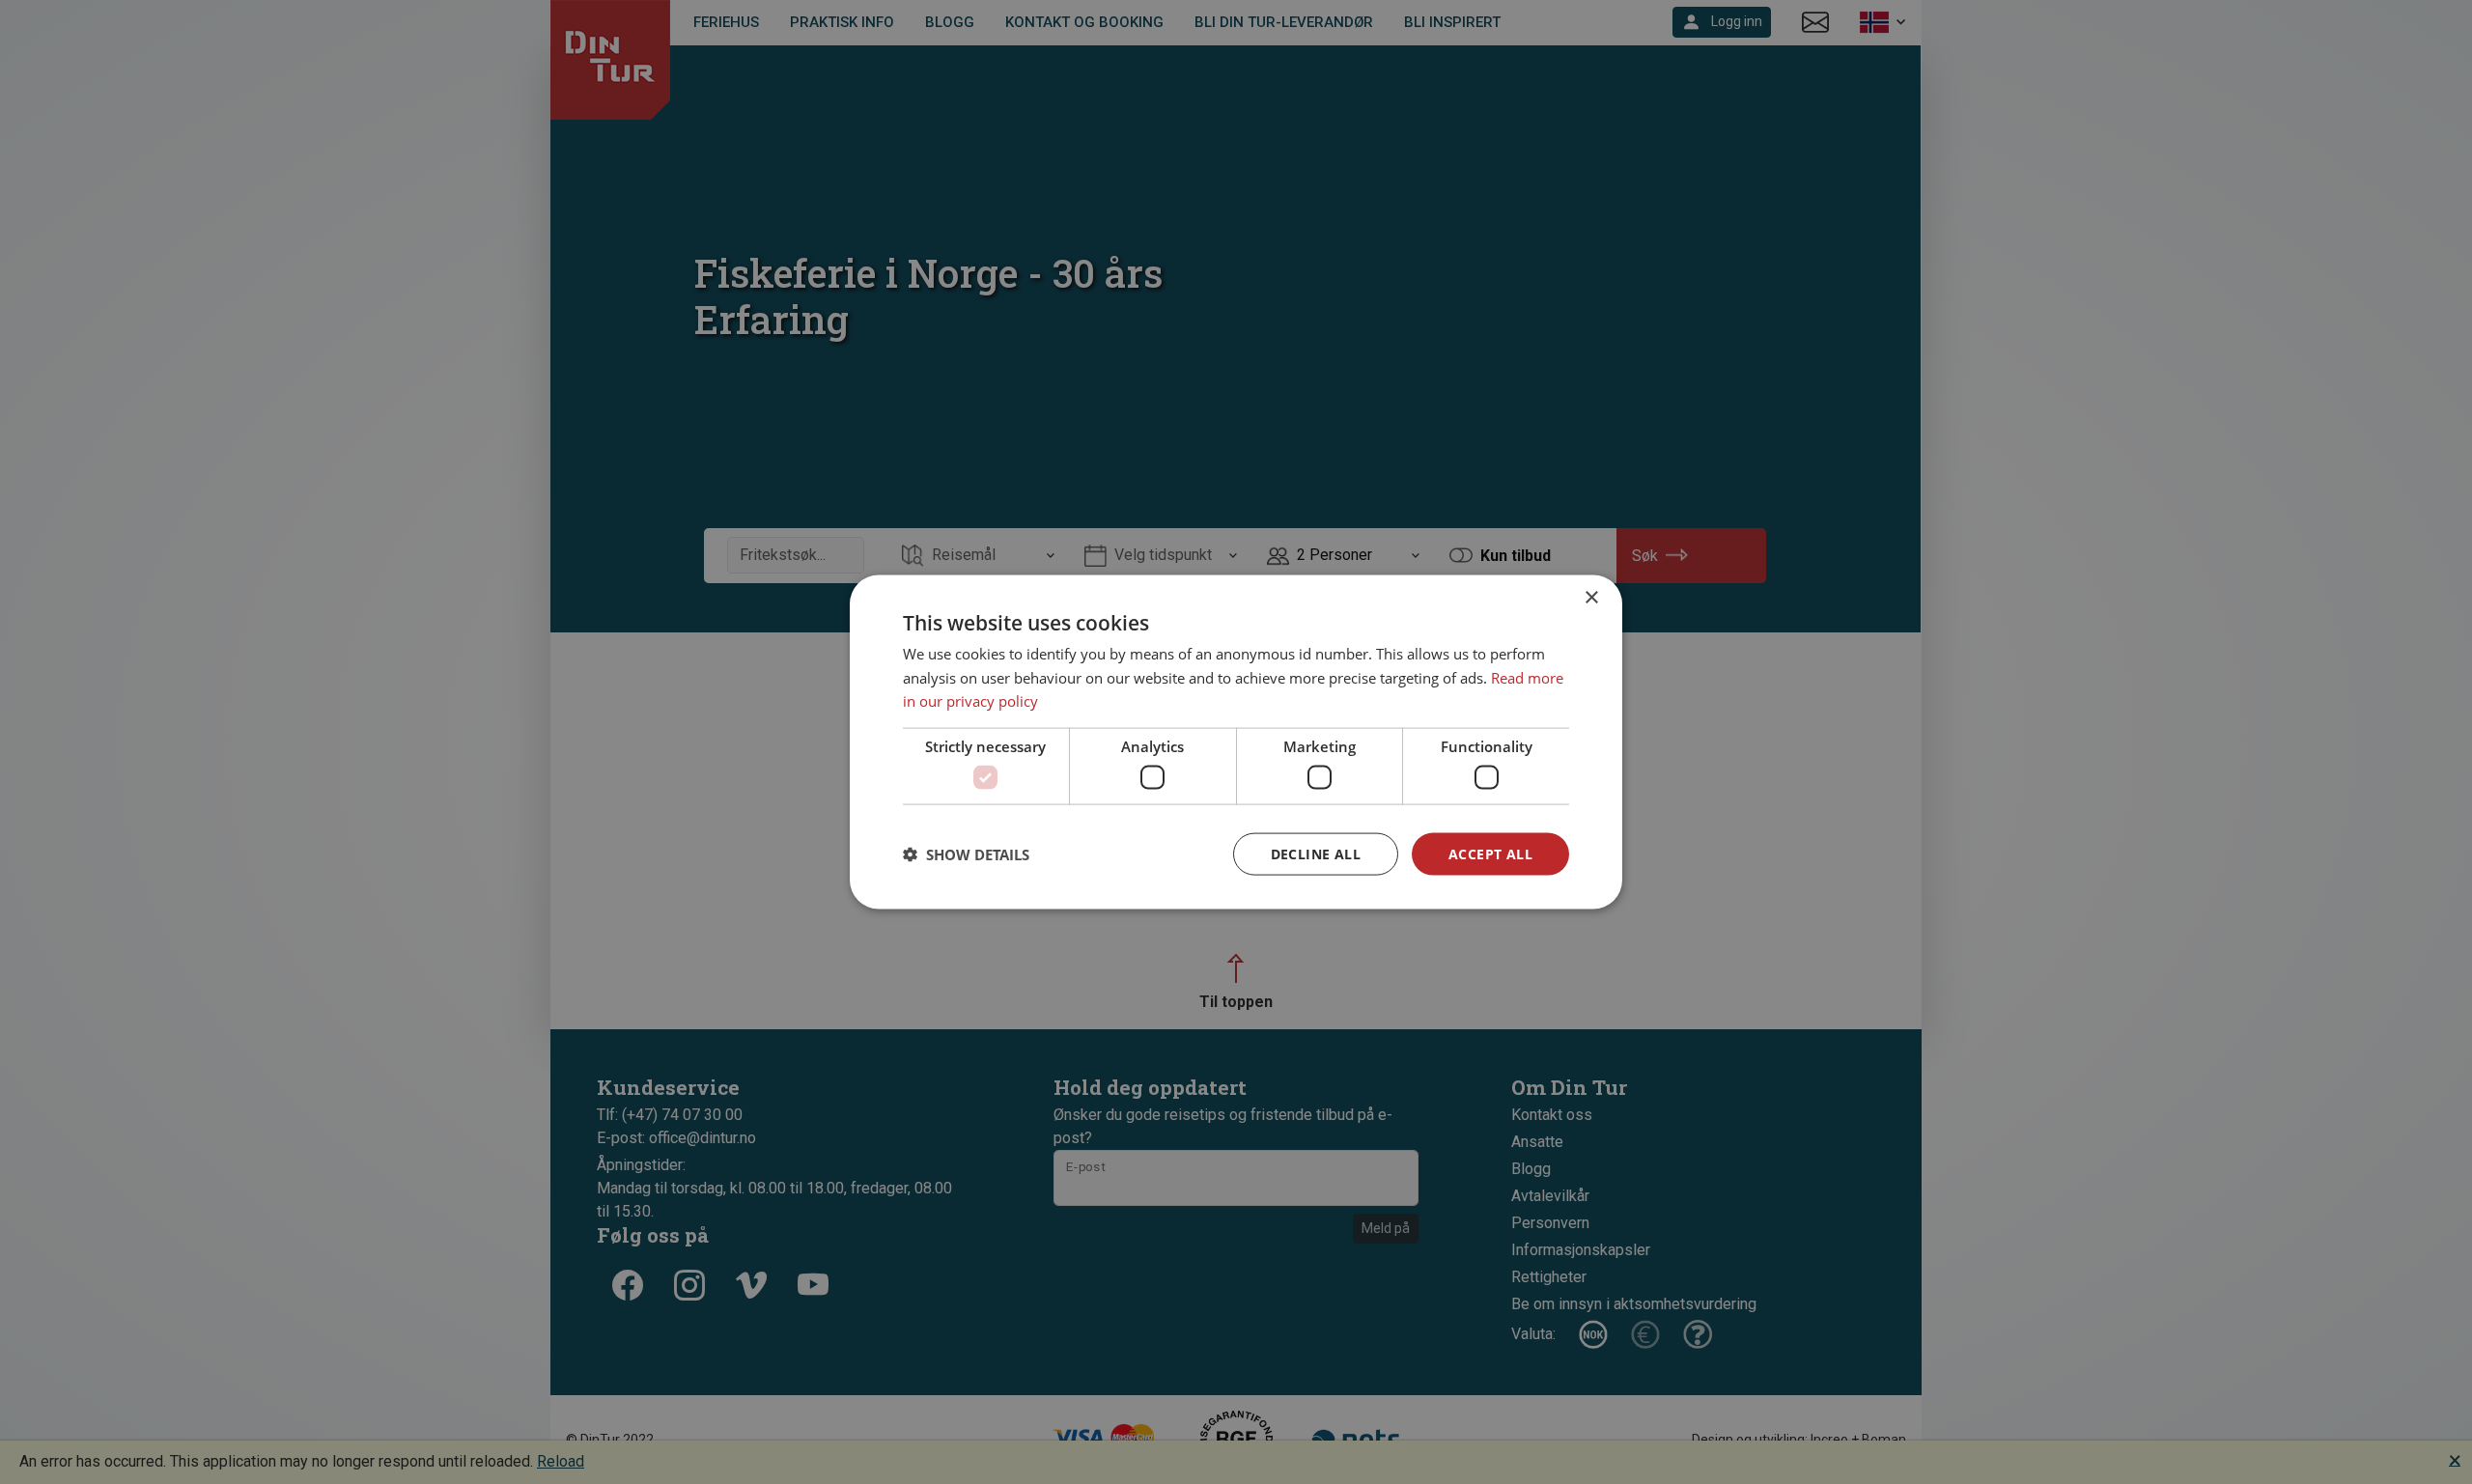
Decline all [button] (1316, 853)
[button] (966, 854)
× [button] (1591, 597)
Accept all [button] (1490, 853)
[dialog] (1236, 742)
